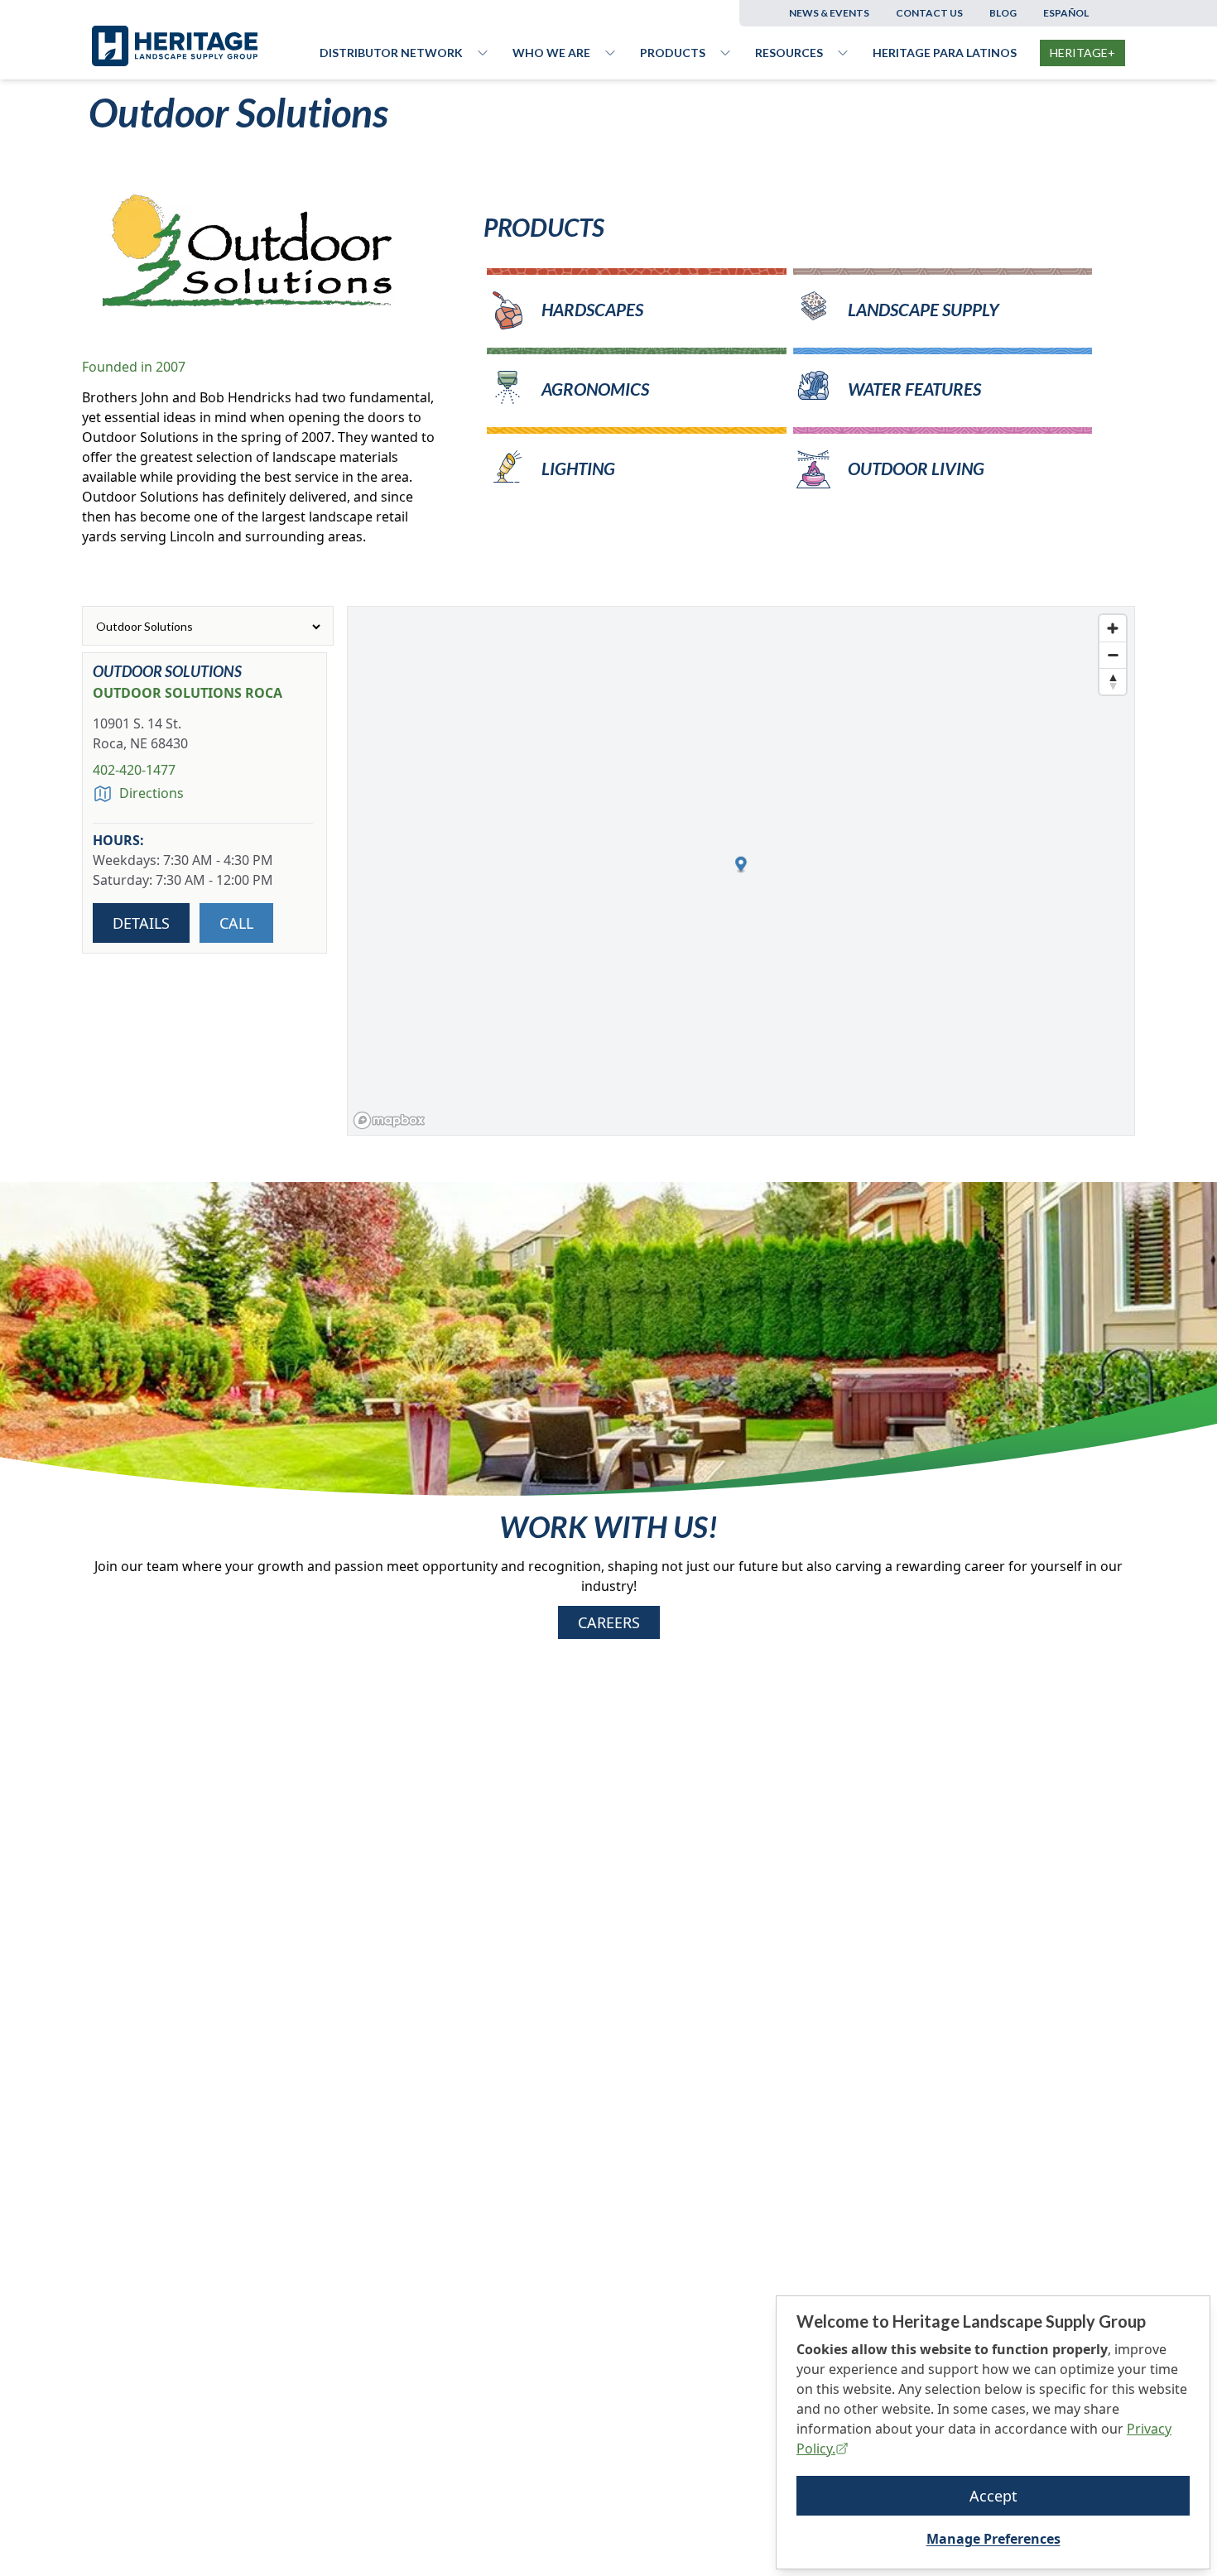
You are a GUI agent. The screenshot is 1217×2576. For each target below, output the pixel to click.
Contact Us (929, 13)
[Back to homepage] (206, 46)
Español (1066, 13)
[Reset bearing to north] (1113, 681)
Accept (993, 2496)
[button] (741, 865)
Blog (1003, 13)
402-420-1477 (134, 770)
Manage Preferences (993, 2539)
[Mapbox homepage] (389, 1120)
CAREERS (609, 1622)
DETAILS (141, 923)
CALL (236, 923)
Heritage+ (1082, 53)
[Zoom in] (1113, 628)
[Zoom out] (1113, 655)
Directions (152, 793)
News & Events (829, 13)
